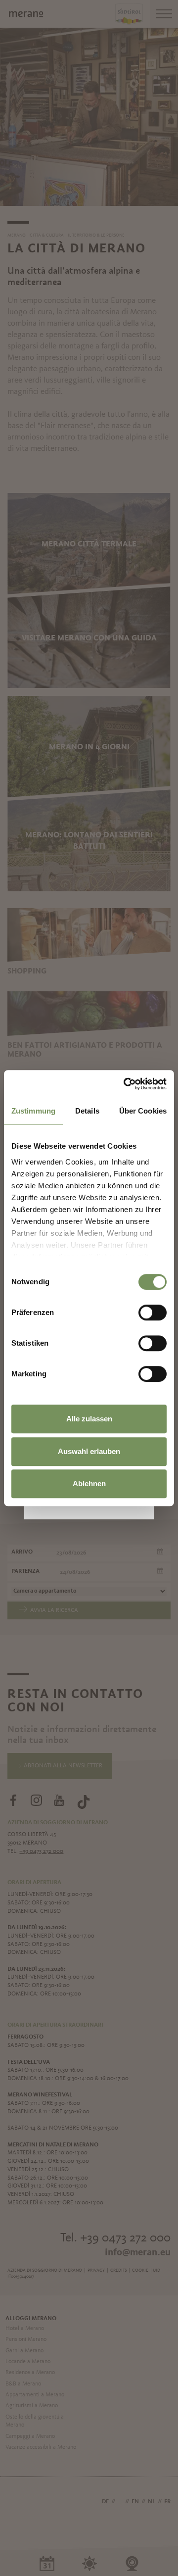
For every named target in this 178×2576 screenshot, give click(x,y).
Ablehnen (89, 1483)
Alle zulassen (89, 1419)
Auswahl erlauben (89, 1451)
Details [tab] (87, 1111)
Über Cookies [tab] (143, 1111)
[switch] (153, 1312)
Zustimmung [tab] (33, 1111)
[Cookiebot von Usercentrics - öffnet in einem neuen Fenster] (126, 1084)
